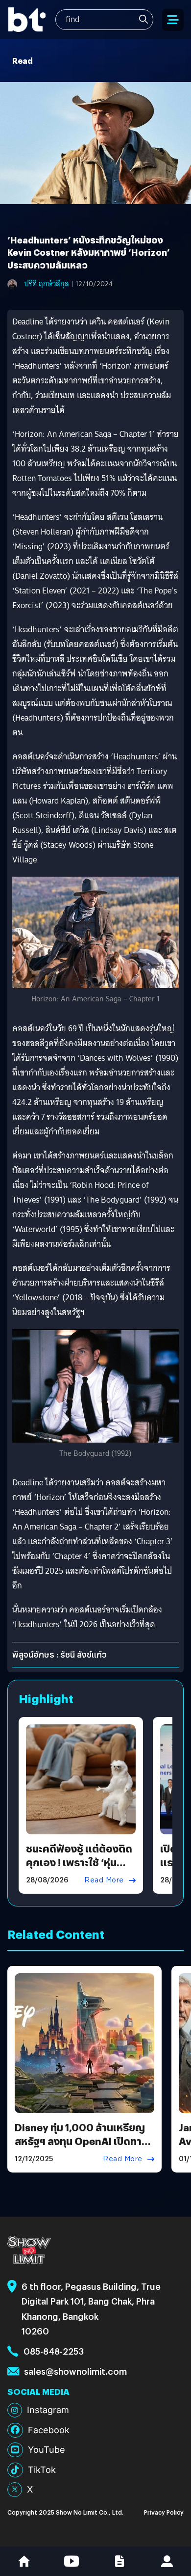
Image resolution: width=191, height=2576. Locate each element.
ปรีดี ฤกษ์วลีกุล (47, 284)
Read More (104, 1880)
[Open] (173, 20)
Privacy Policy (164, 2512)
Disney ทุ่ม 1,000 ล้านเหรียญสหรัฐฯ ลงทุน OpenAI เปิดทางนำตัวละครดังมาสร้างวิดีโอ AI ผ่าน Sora (81, 2148)
